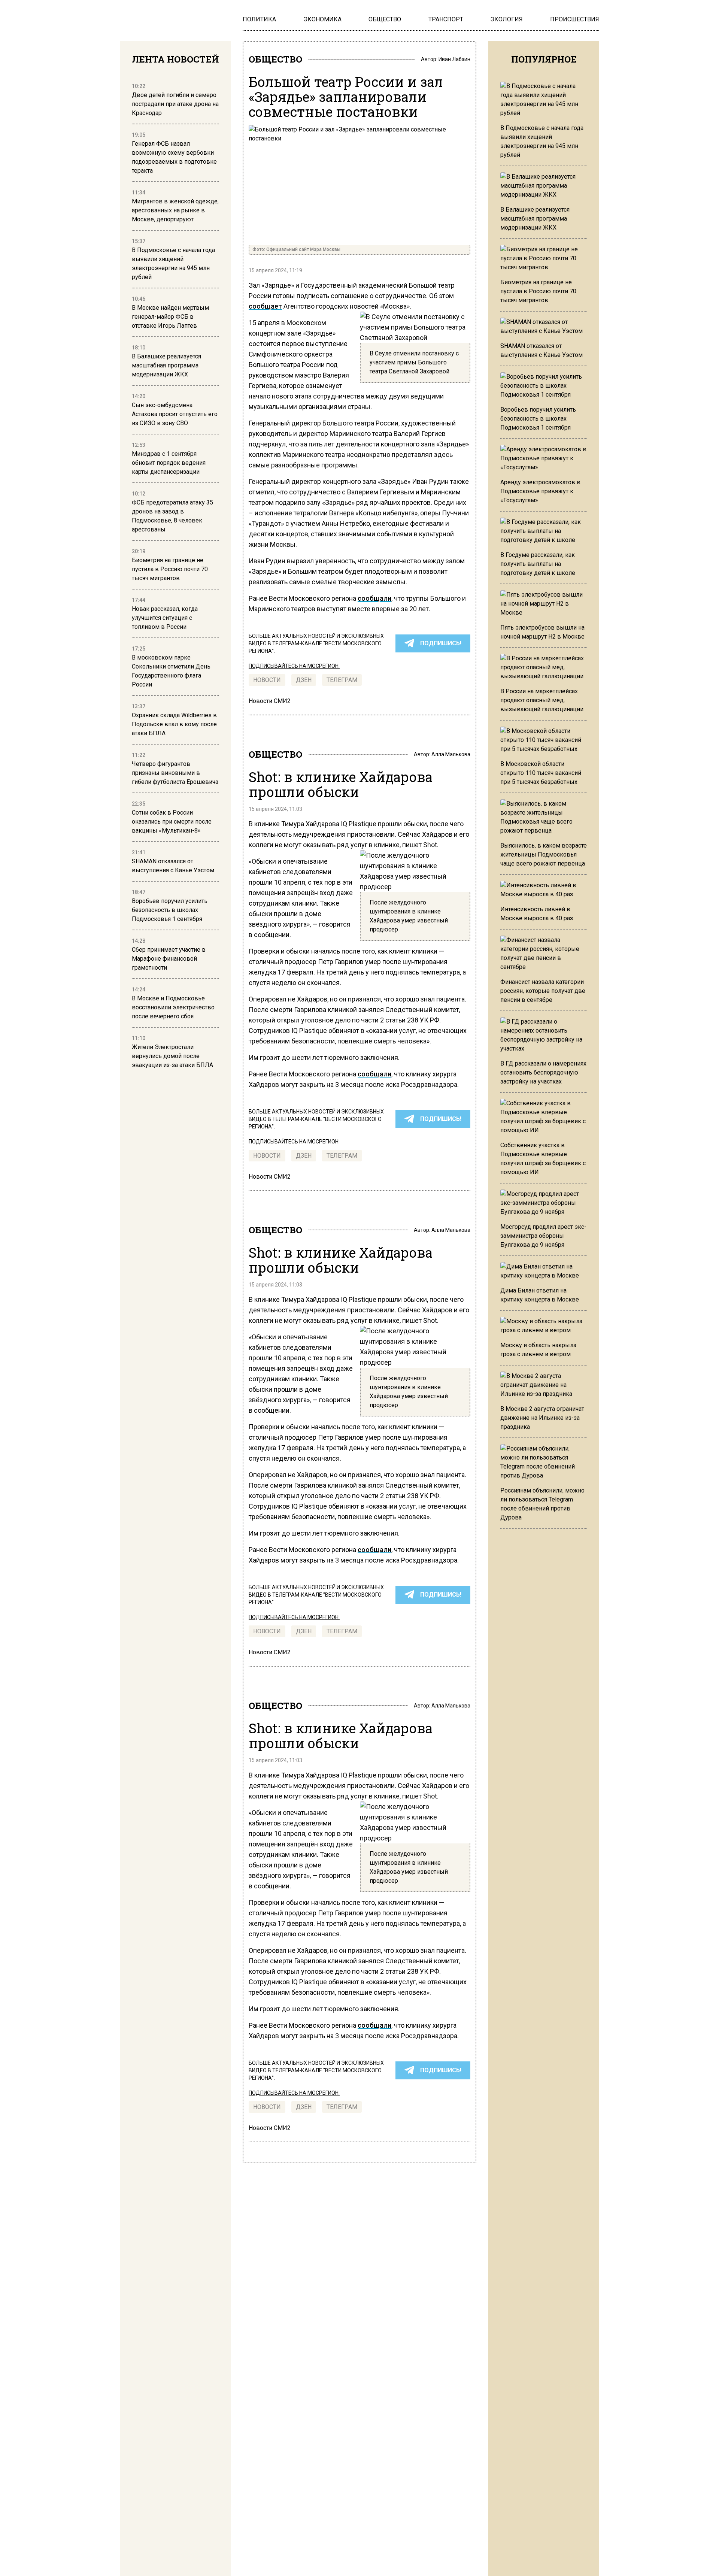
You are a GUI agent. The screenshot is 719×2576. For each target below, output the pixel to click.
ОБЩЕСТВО (275, 59)
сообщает (265, 306)
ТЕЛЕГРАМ (342, 680)
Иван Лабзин (454, 59)
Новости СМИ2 (270, 701)
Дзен (304, 680)
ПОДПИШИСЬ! (441, 643)
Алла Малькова (451, 754)
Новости (267, 680)
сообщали (374, 598)
